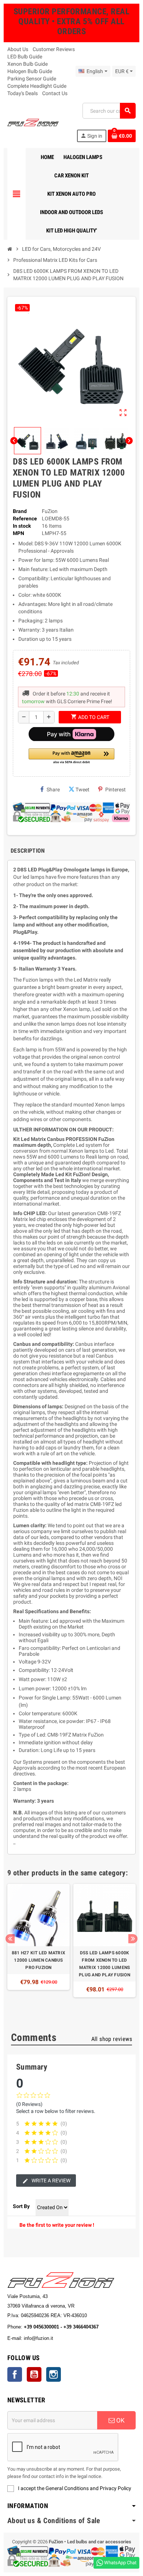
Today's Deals (23, 93)
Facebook (15, 2374)
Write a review (50, 2181)
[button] (71, 757)
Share (53, 790)
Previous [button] (10, 1939)
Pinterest (115, 790)
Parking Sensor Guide (32, 79)
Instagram (54, 2374)
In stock (22, 526)
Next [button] (133, 1939)
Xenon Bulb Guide (27, 64)
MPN (19, 533)
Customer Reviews (54, 49)
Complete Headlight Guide (37, 86)
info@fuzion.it (71, 2338)
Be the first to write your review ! (57, 2225)
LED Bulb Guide (25, 57)
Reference (25, 519)
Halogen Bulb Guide (30, 71)
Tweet (82, 790)
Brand (20, 511)
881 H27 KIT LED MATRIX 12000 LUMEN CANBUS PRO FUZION (38, 1960)
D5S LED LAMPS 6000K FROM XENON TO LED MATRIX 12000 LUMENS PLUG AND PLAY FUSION (104, 1964)
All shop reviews (112, 2039)
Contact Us (55, 93)
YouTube (34, 2374)
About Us (18, 49)
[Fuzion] (33, 122)
